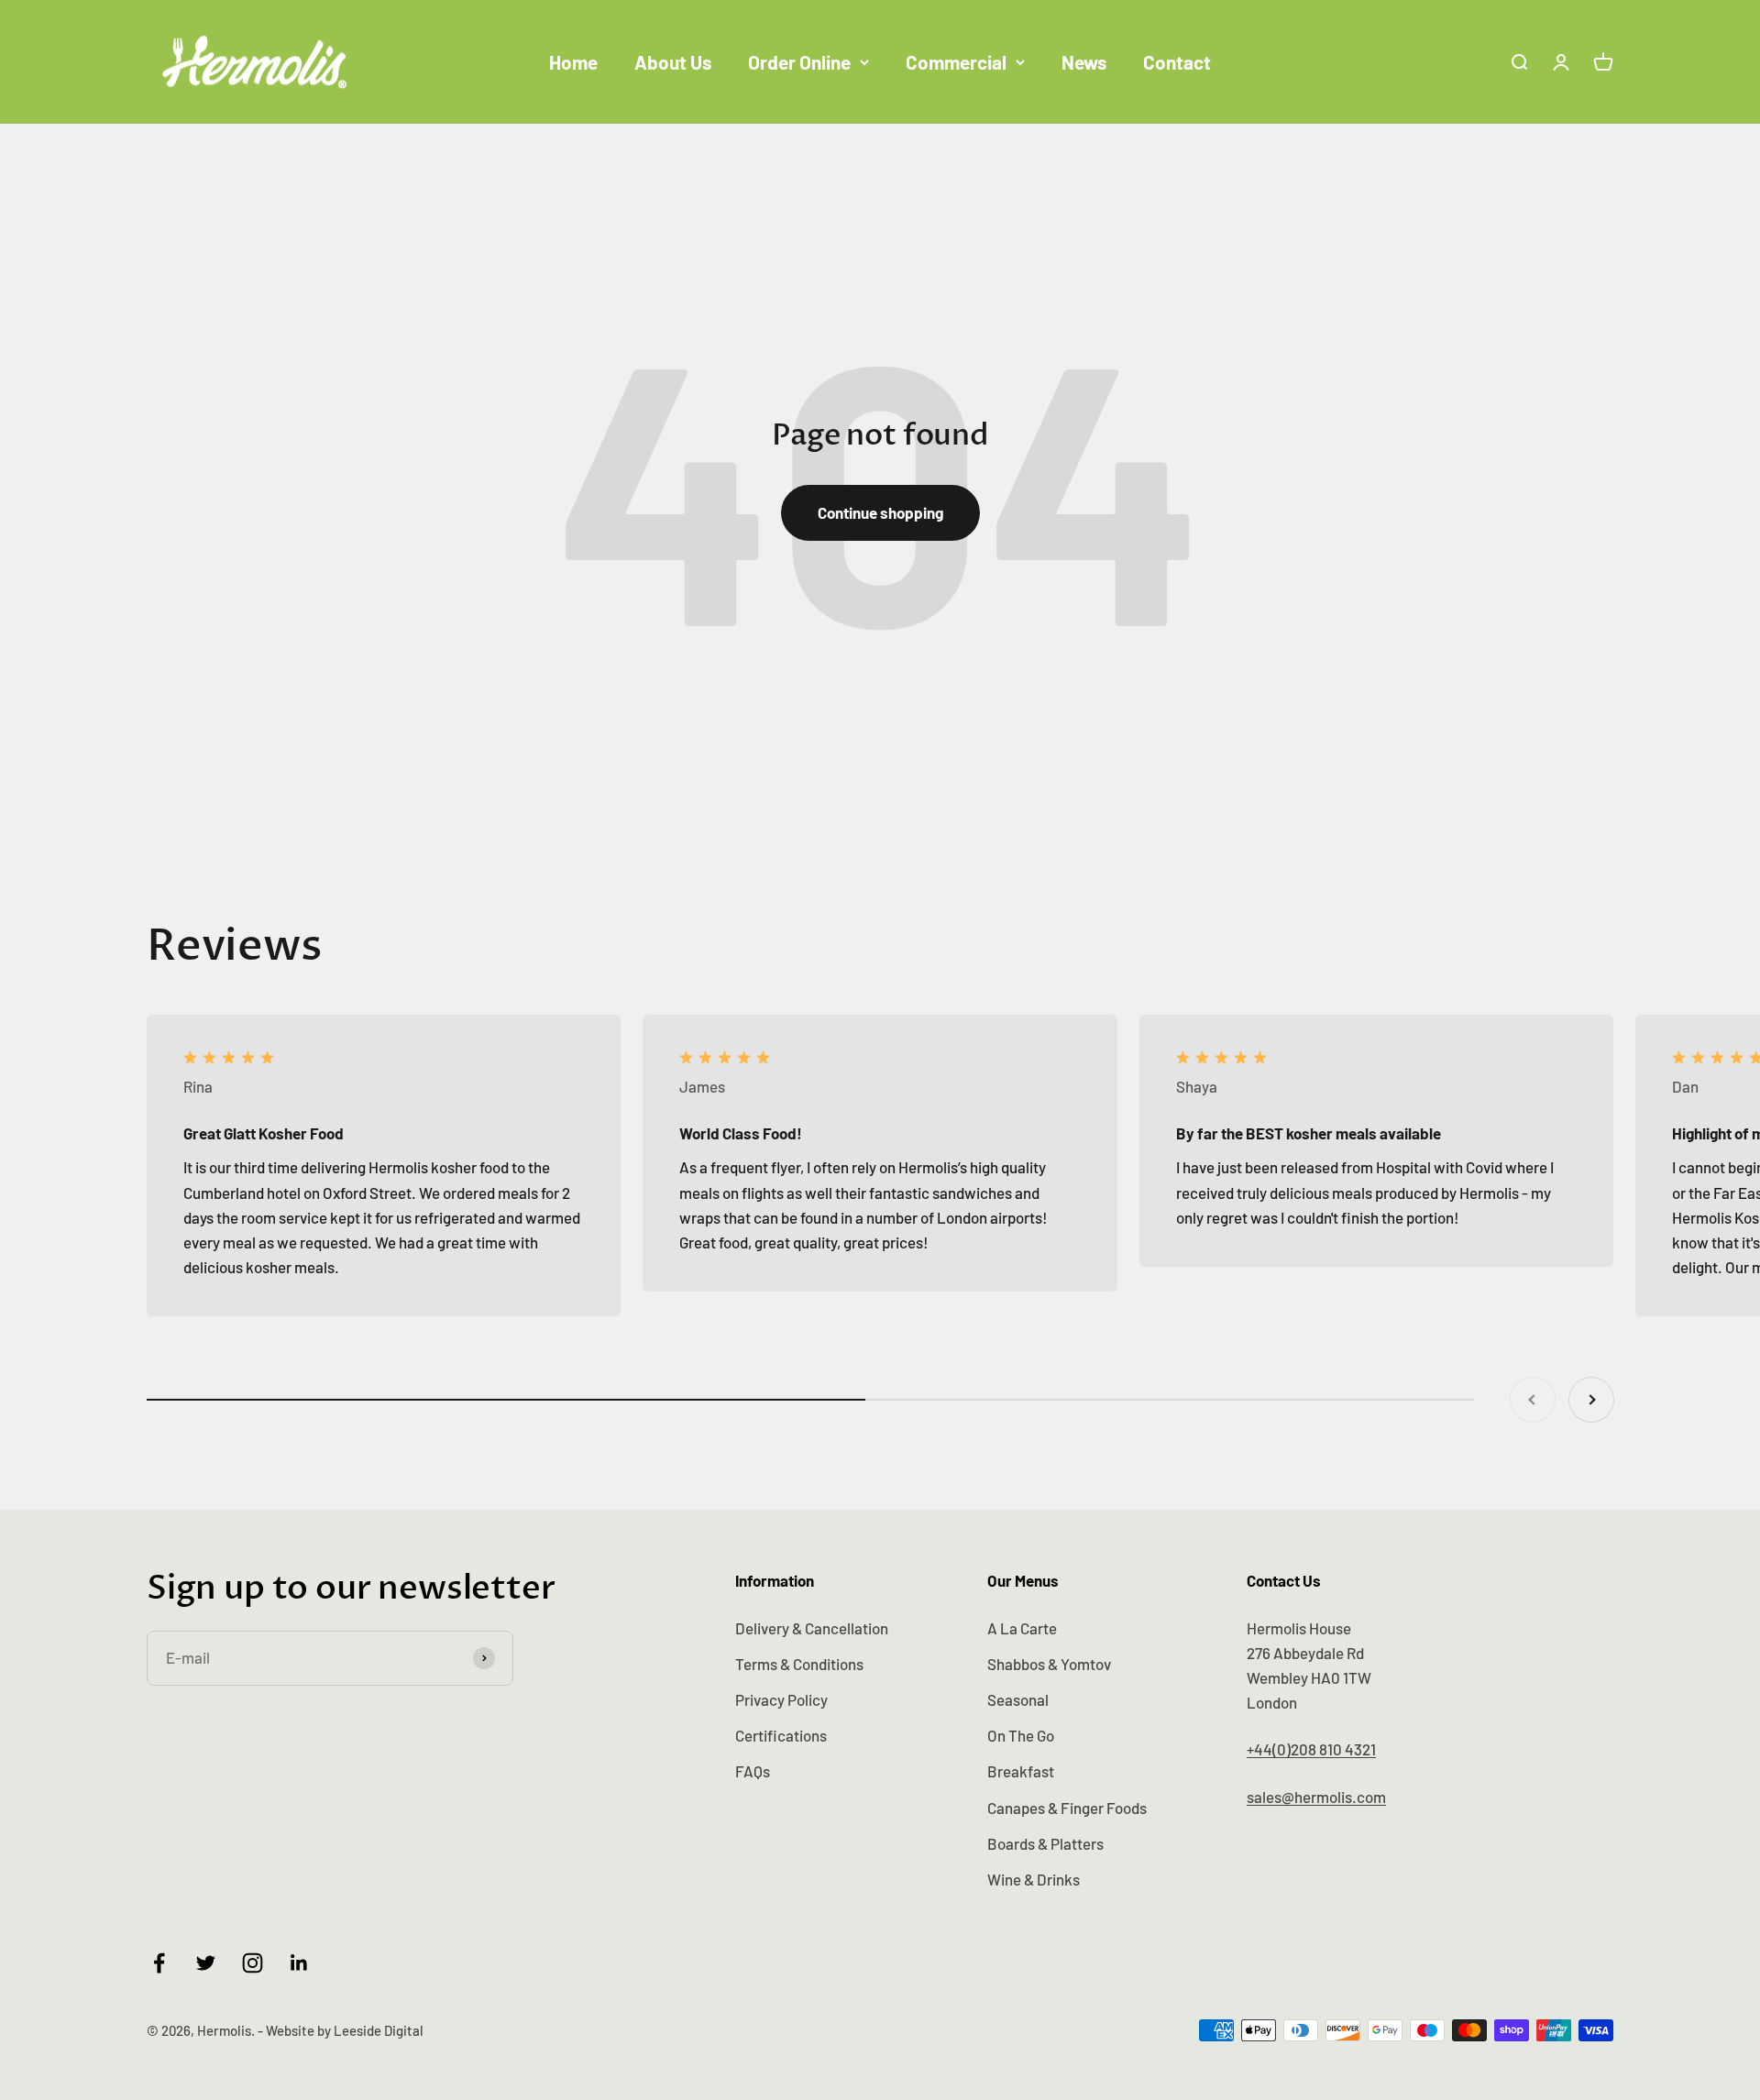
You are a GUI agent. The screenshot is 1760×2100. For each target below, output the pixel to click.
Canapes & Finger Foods (1067, 1808)
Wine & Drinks (1034, 1879)
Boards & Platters (1045, 1843)
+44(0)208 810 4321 (1311, 1749)
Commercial (956, 62)
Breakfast (1021, 1771)
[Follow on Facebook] (159, 1963)
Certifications (781, 1735)
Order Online (799, 62)
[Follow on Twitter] (206, 1963)
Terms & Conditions (799, 1664)
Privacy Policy (781, 1699)
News (1084, 62)
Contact (1177, 62)
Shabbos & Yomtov (1049, 1664)
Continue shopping (880, 512)
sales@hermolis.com (1316, 1797)
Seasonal (1018, 1699)
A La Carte (1022, 1628)
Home (573, 62)
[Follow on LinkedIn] (299, 1963)
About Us (673, 62)
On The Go (1021, 1735)
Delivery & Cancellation (812, 1628)
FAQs (753, 1771)
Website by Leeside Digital (345, 2030)
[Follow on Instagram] (253, 1963)
